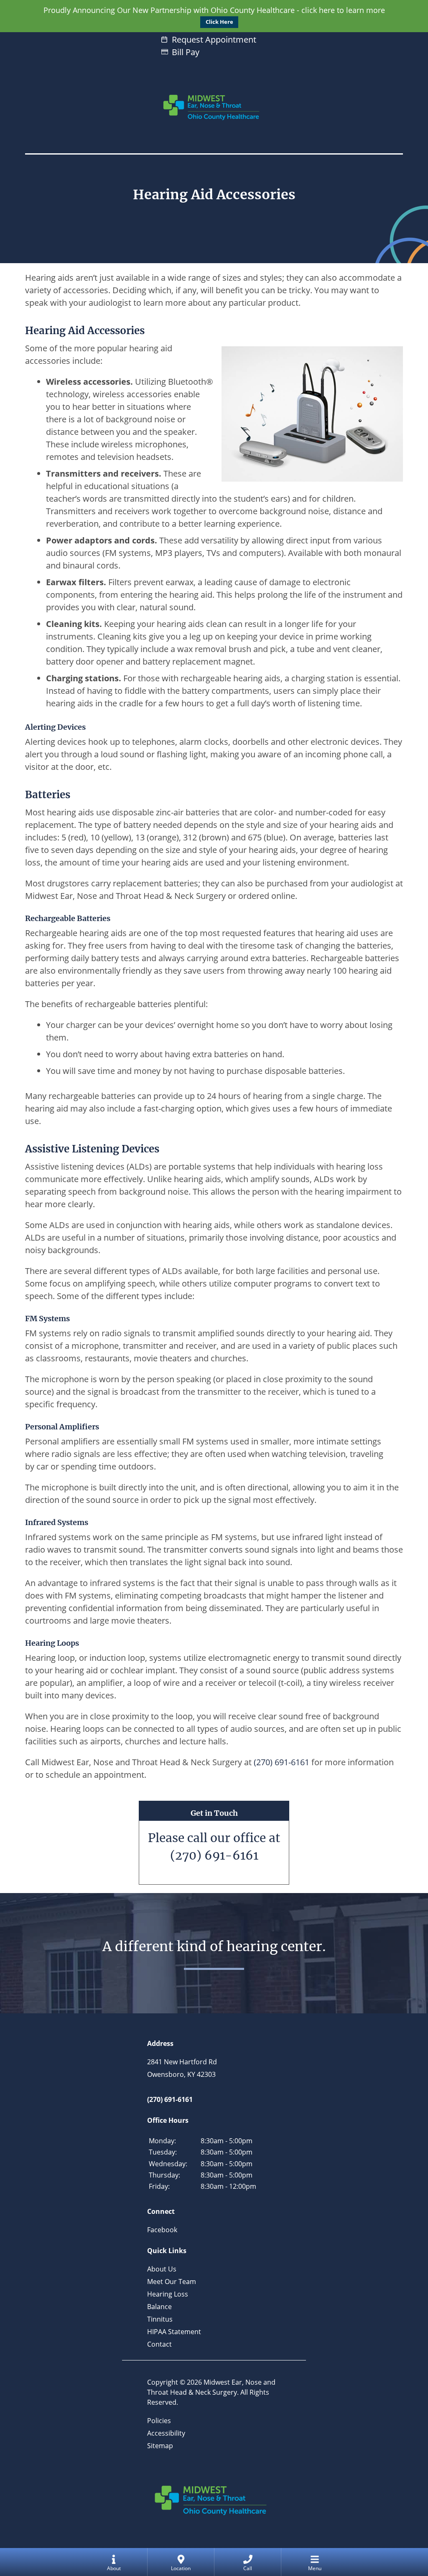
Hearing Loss (168, 2294)
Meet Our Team (172, 2282)
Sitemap (160, 2446)
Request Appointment (214, 39)
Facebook (162, 2230)
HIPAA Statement (174, 2332)
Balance (159, 2307)
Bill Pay (186, 52)
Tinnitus (160, 2319)
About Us (162, 2269)
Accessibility (166, 2433)
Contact (159, 2344)
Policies (159, 2421)
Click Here (219, 22)
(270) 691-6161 (214, 1855)
